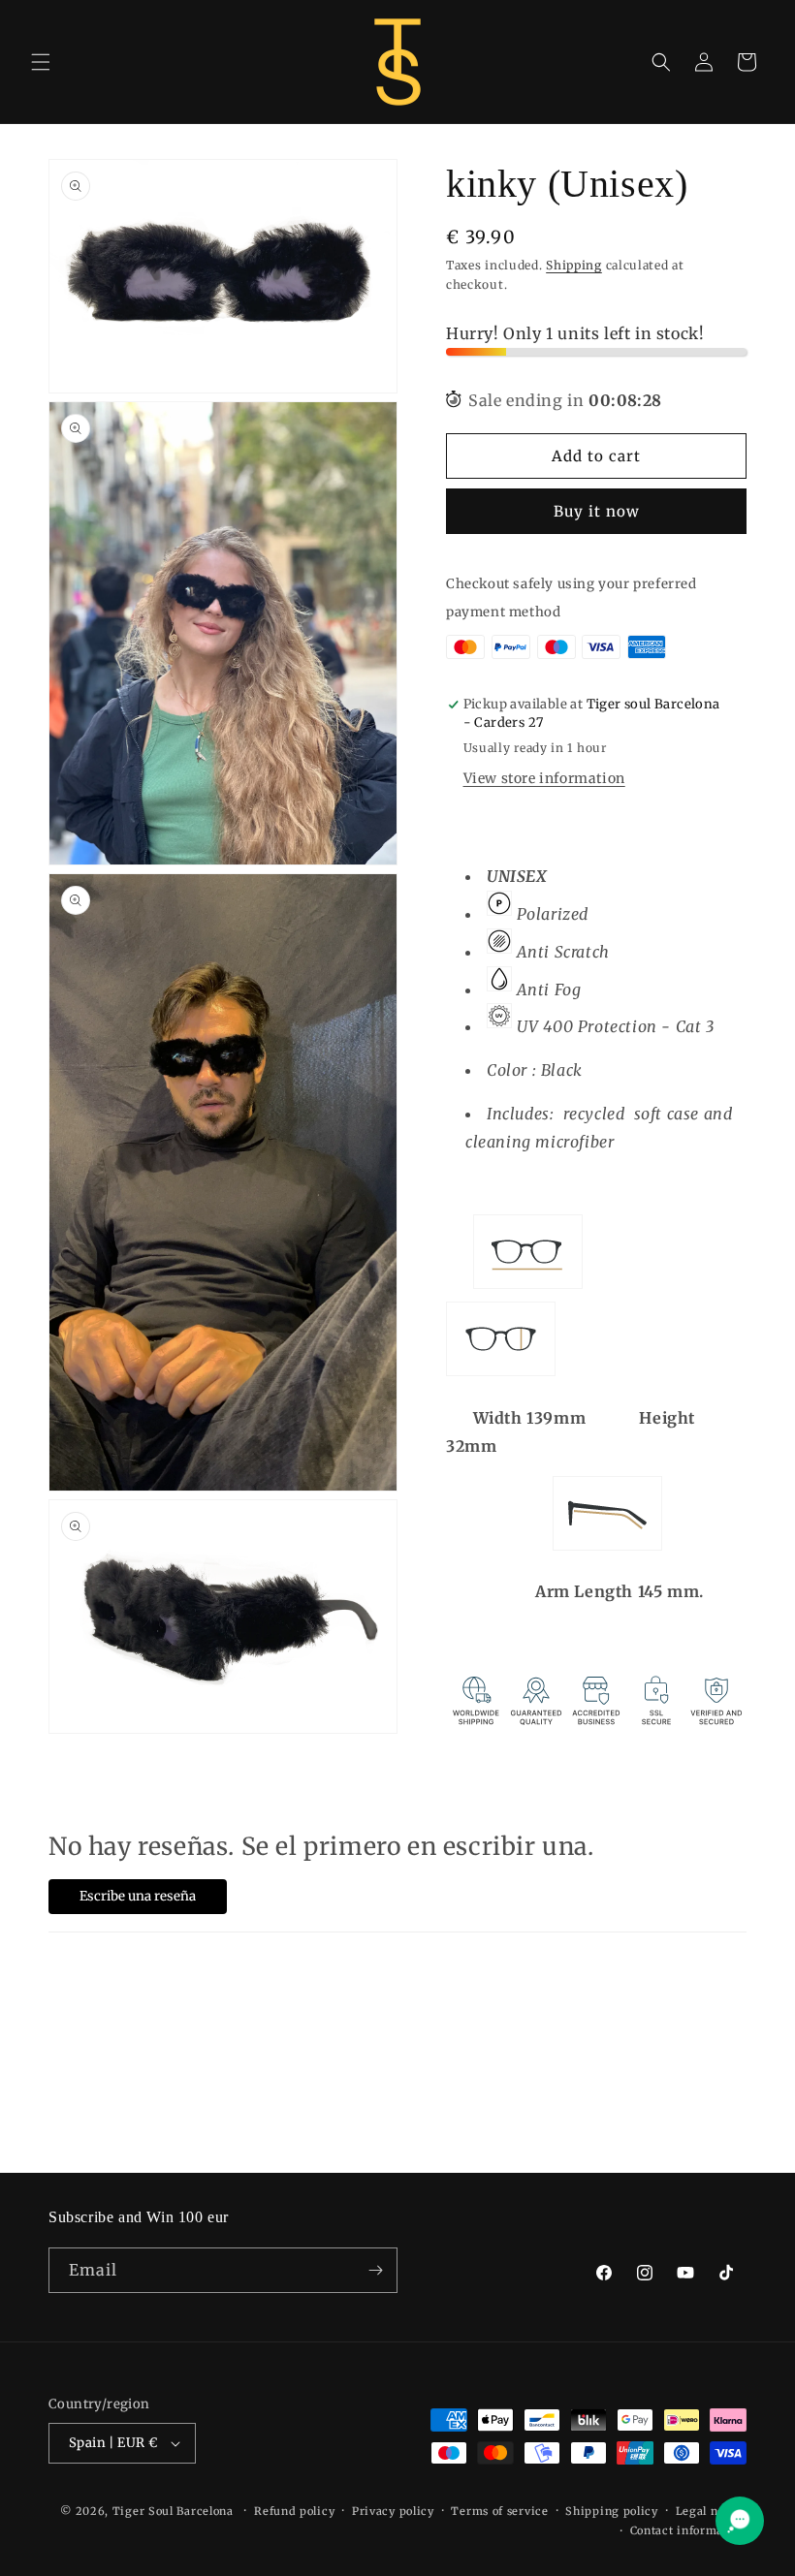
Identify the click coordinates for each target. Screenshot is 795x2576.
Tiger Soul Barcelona (173, 2511)
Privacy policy (393, 2511)
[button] (41, 62)
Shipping (574, 265)
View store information (544, 778)
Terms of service (499, 2511)
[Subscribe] (375, 2270)
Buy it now (597, 511)
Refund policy (294, 2511)
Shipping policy (612, 2511)
